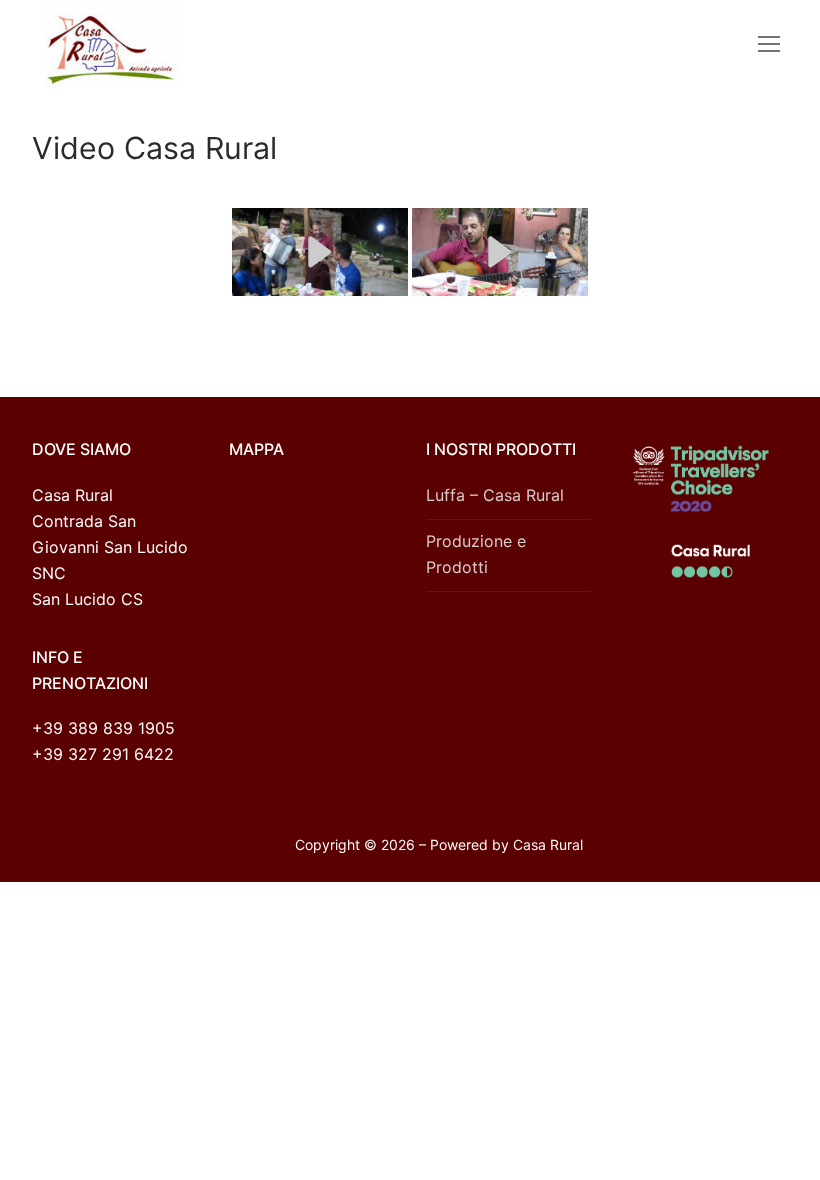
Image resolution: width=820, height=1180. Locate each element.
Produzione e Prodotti (476, 554)
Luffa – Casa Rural (495, 495)
